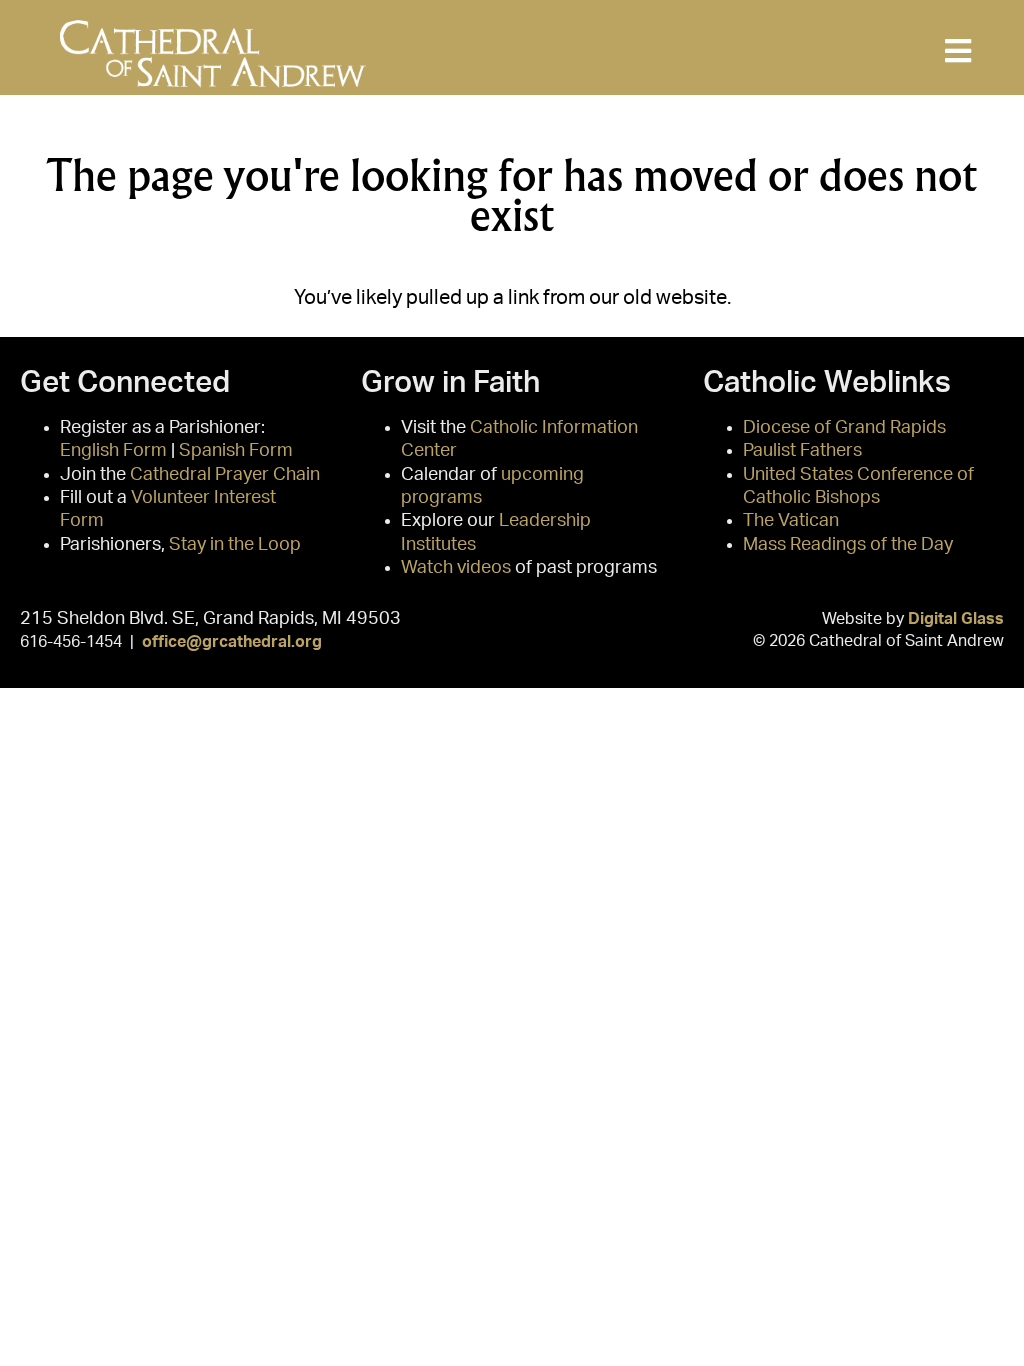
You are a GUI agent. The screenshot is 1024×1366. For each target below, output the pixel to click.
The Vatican (791, 521)
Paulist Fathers (802, 451)
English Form (113, 451)
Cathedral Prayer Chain (225, 475)
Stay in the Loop (235, 545)
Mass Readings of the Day (848, 545)
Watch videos (456, 568)
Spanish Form (236, 451)
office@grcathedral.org (232, 642)
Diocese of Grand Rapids (844, 428)
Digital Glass (956, 619)
